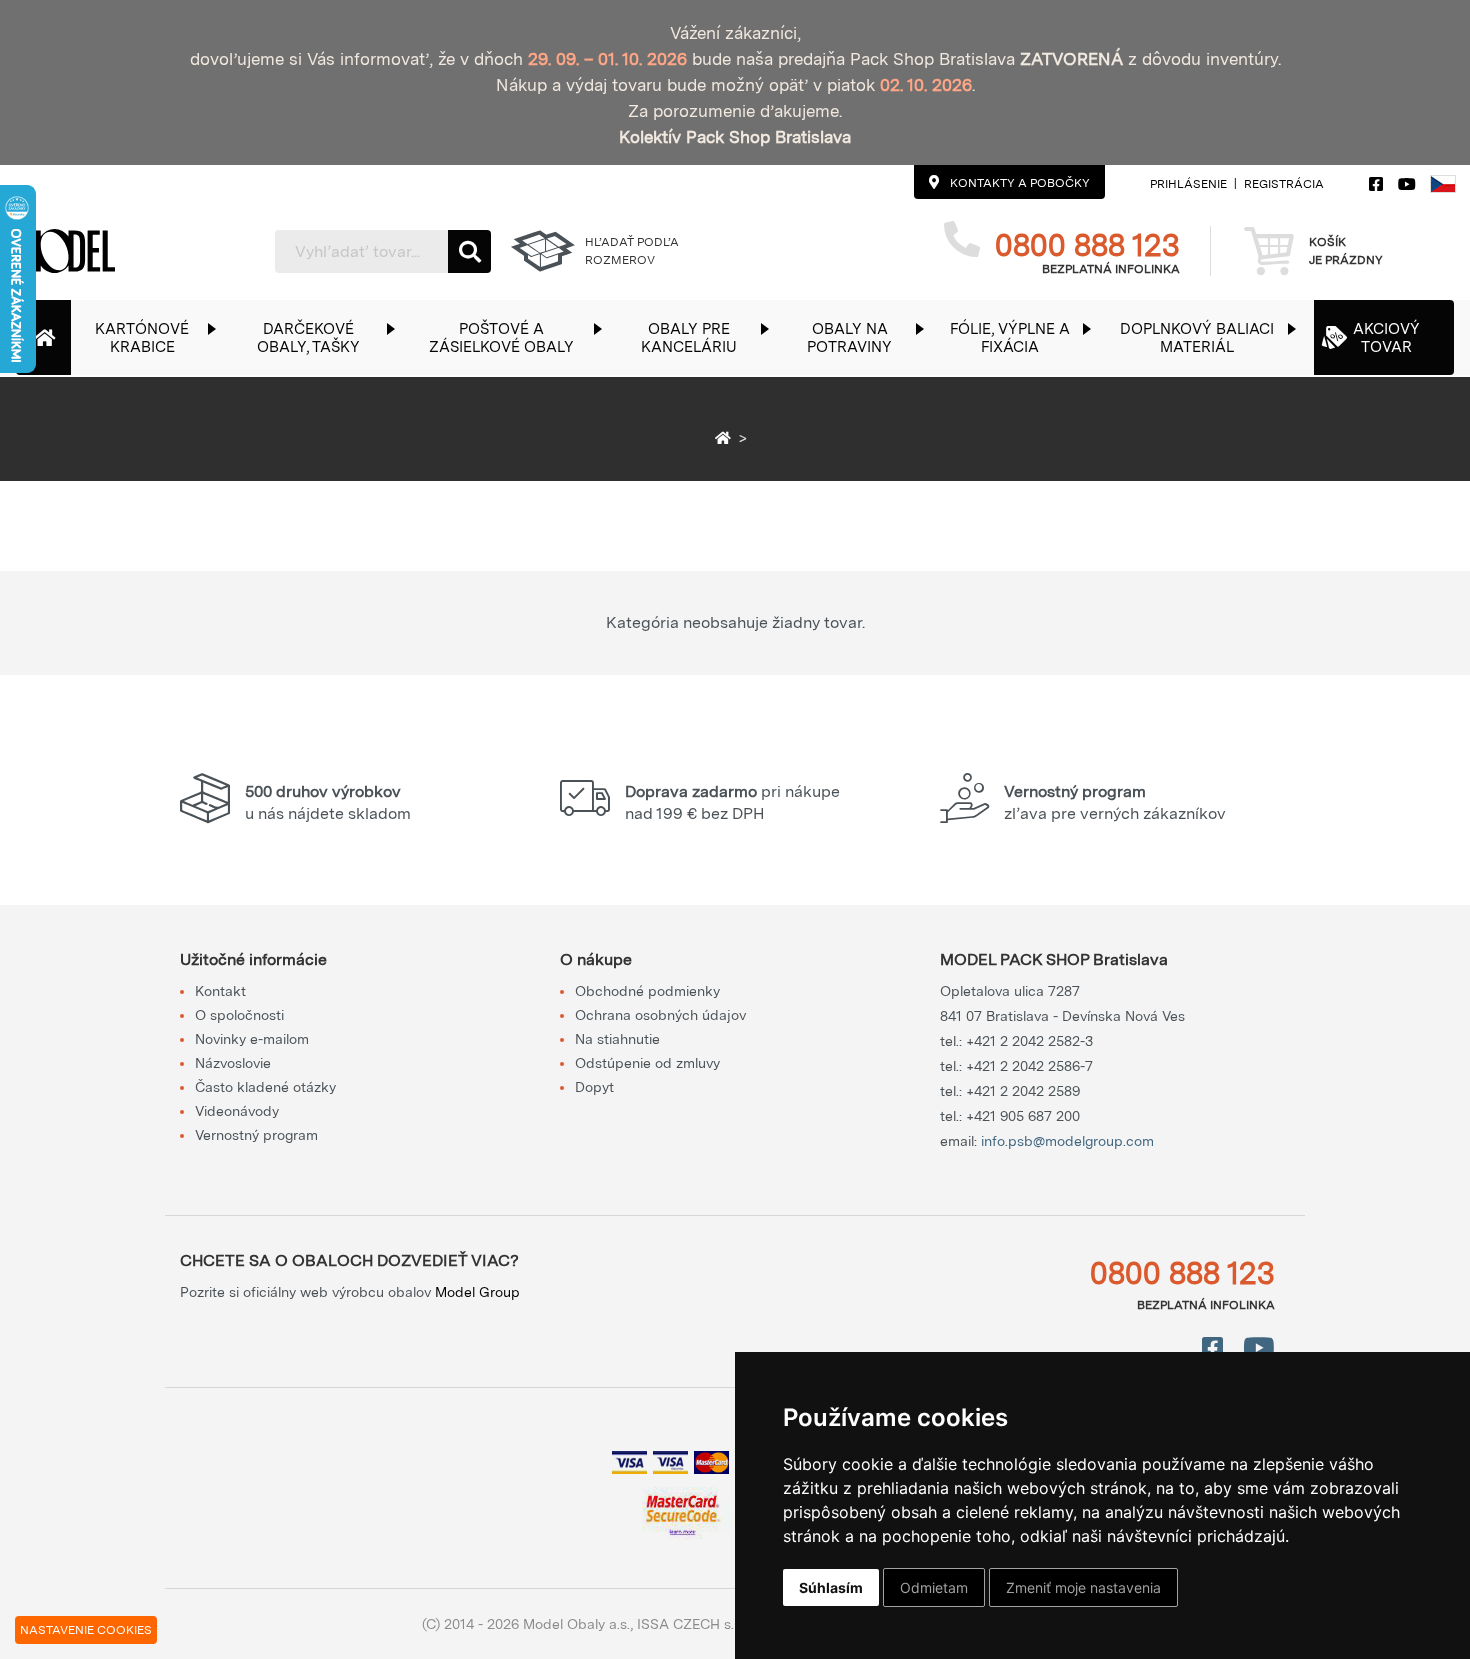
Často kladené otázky (265, 1087)
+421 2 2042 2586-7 (1029, 1066)
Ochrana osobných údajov (660, 1015)
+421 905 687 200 (1023, 1116)
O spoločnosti (239, 1015)
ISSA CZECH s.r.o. (694, 1624)
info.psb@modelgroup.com (1067, 1141)
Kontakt (220, 991)
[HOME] (726, 438)
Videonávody (237, 1111)
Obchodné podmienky (647, 991)
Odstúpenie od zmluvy (647, 1063)
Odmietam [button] (934, 1587)
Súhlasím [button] (831, 1587)
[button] (152, 337)
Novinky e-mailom (252, 1039)
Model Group (477, 1292)
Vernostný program (256, 1135)
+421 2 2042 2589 (1023, 1091)
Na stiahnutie (617, 1039)
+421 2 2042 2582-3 (1029, 1041)
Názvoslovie (233, 1063)
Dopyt (594, 1087)
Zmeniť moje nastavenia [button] (1083, 1587)
